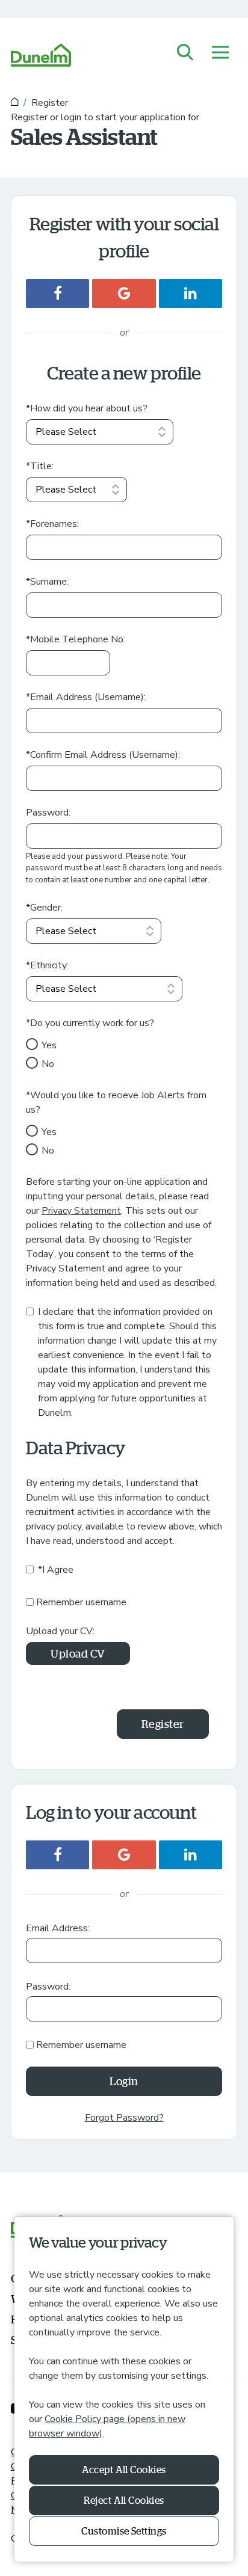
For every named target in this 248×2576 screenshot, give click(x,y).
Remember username (81, 1602)
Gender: (44, 908)
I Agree (56, 1570)
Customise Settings (124, 2531)
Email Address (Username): (86, 697)
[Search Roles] (185, 53)
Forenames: (52, 524)
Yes (49, 1045)
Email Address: (58, 1928)
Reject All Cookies (124, 2500)
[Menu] (220, 53)
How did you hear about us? (87, 408)
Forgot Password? (124, 2118)
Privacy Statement (81, 1211)
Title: (40, 466)
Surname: (47, 582)
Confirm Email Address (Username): (103, 755)
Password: (48, 813)
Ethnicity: (47, 965)
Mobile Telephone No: (76, 639)
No (48, 1064)
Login (124, 2081)
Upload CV (78, 1653)
